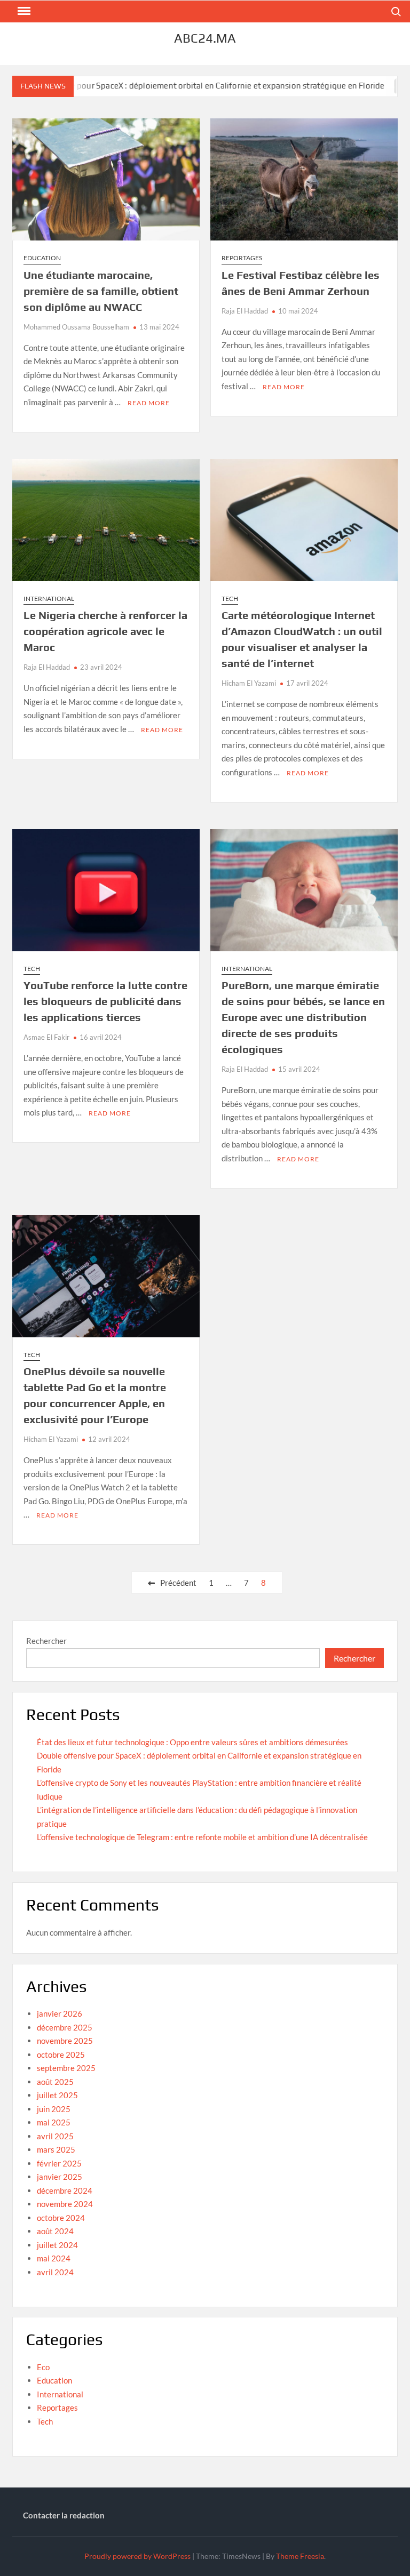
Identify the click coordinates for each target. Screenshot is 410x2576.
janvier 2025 (60, 2177)
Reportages (242, 258)
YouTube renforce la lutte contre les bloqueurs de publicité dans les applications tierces (105, 1001)
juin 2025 (54, 2109)
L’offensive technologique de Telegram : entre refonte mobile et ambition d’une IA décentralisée (202, 1837)
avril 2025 (55, 2136)
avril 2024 (55, 2272)
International (49, 599)
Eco (43, 2367)
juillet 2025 (57, 2095)
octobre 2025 (61, 2055)
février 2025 (59, 2163)
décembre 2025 (65, 2027)
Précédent (178, 1583)
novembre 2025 (65, 2041)
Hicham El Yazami (249, 683)
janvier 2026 (60, 2013)
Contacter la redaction (64, 2515)
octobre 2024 (61, 2218)
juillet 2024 (57, 2245)
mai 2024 (54, 2258)
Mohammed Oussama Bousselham (76, 327)
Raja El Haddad (245, 311)
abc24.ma (205, 38)
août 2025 (55, 2082)
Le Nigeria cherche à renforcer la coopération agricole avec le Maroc (105, 631)
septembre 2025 (66, 2068)
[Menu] (23, 11)
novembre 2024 (65, 2204)
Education (42, 258)
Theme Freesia (300, 2556)
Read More (149, 403)
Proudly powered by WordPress (137, 2556)
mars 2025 (56, 2149)
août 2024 (55, 2231)
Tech (230, 599)
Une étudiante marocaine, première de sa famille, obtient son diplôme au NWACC (101, 291)
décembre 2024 (65, 2190)
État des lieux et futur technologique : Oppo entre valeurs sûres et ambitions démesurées (192, 1742)
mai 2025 (54, 2122)
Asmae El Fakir (46, 1037)
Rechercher (46, 1641)
